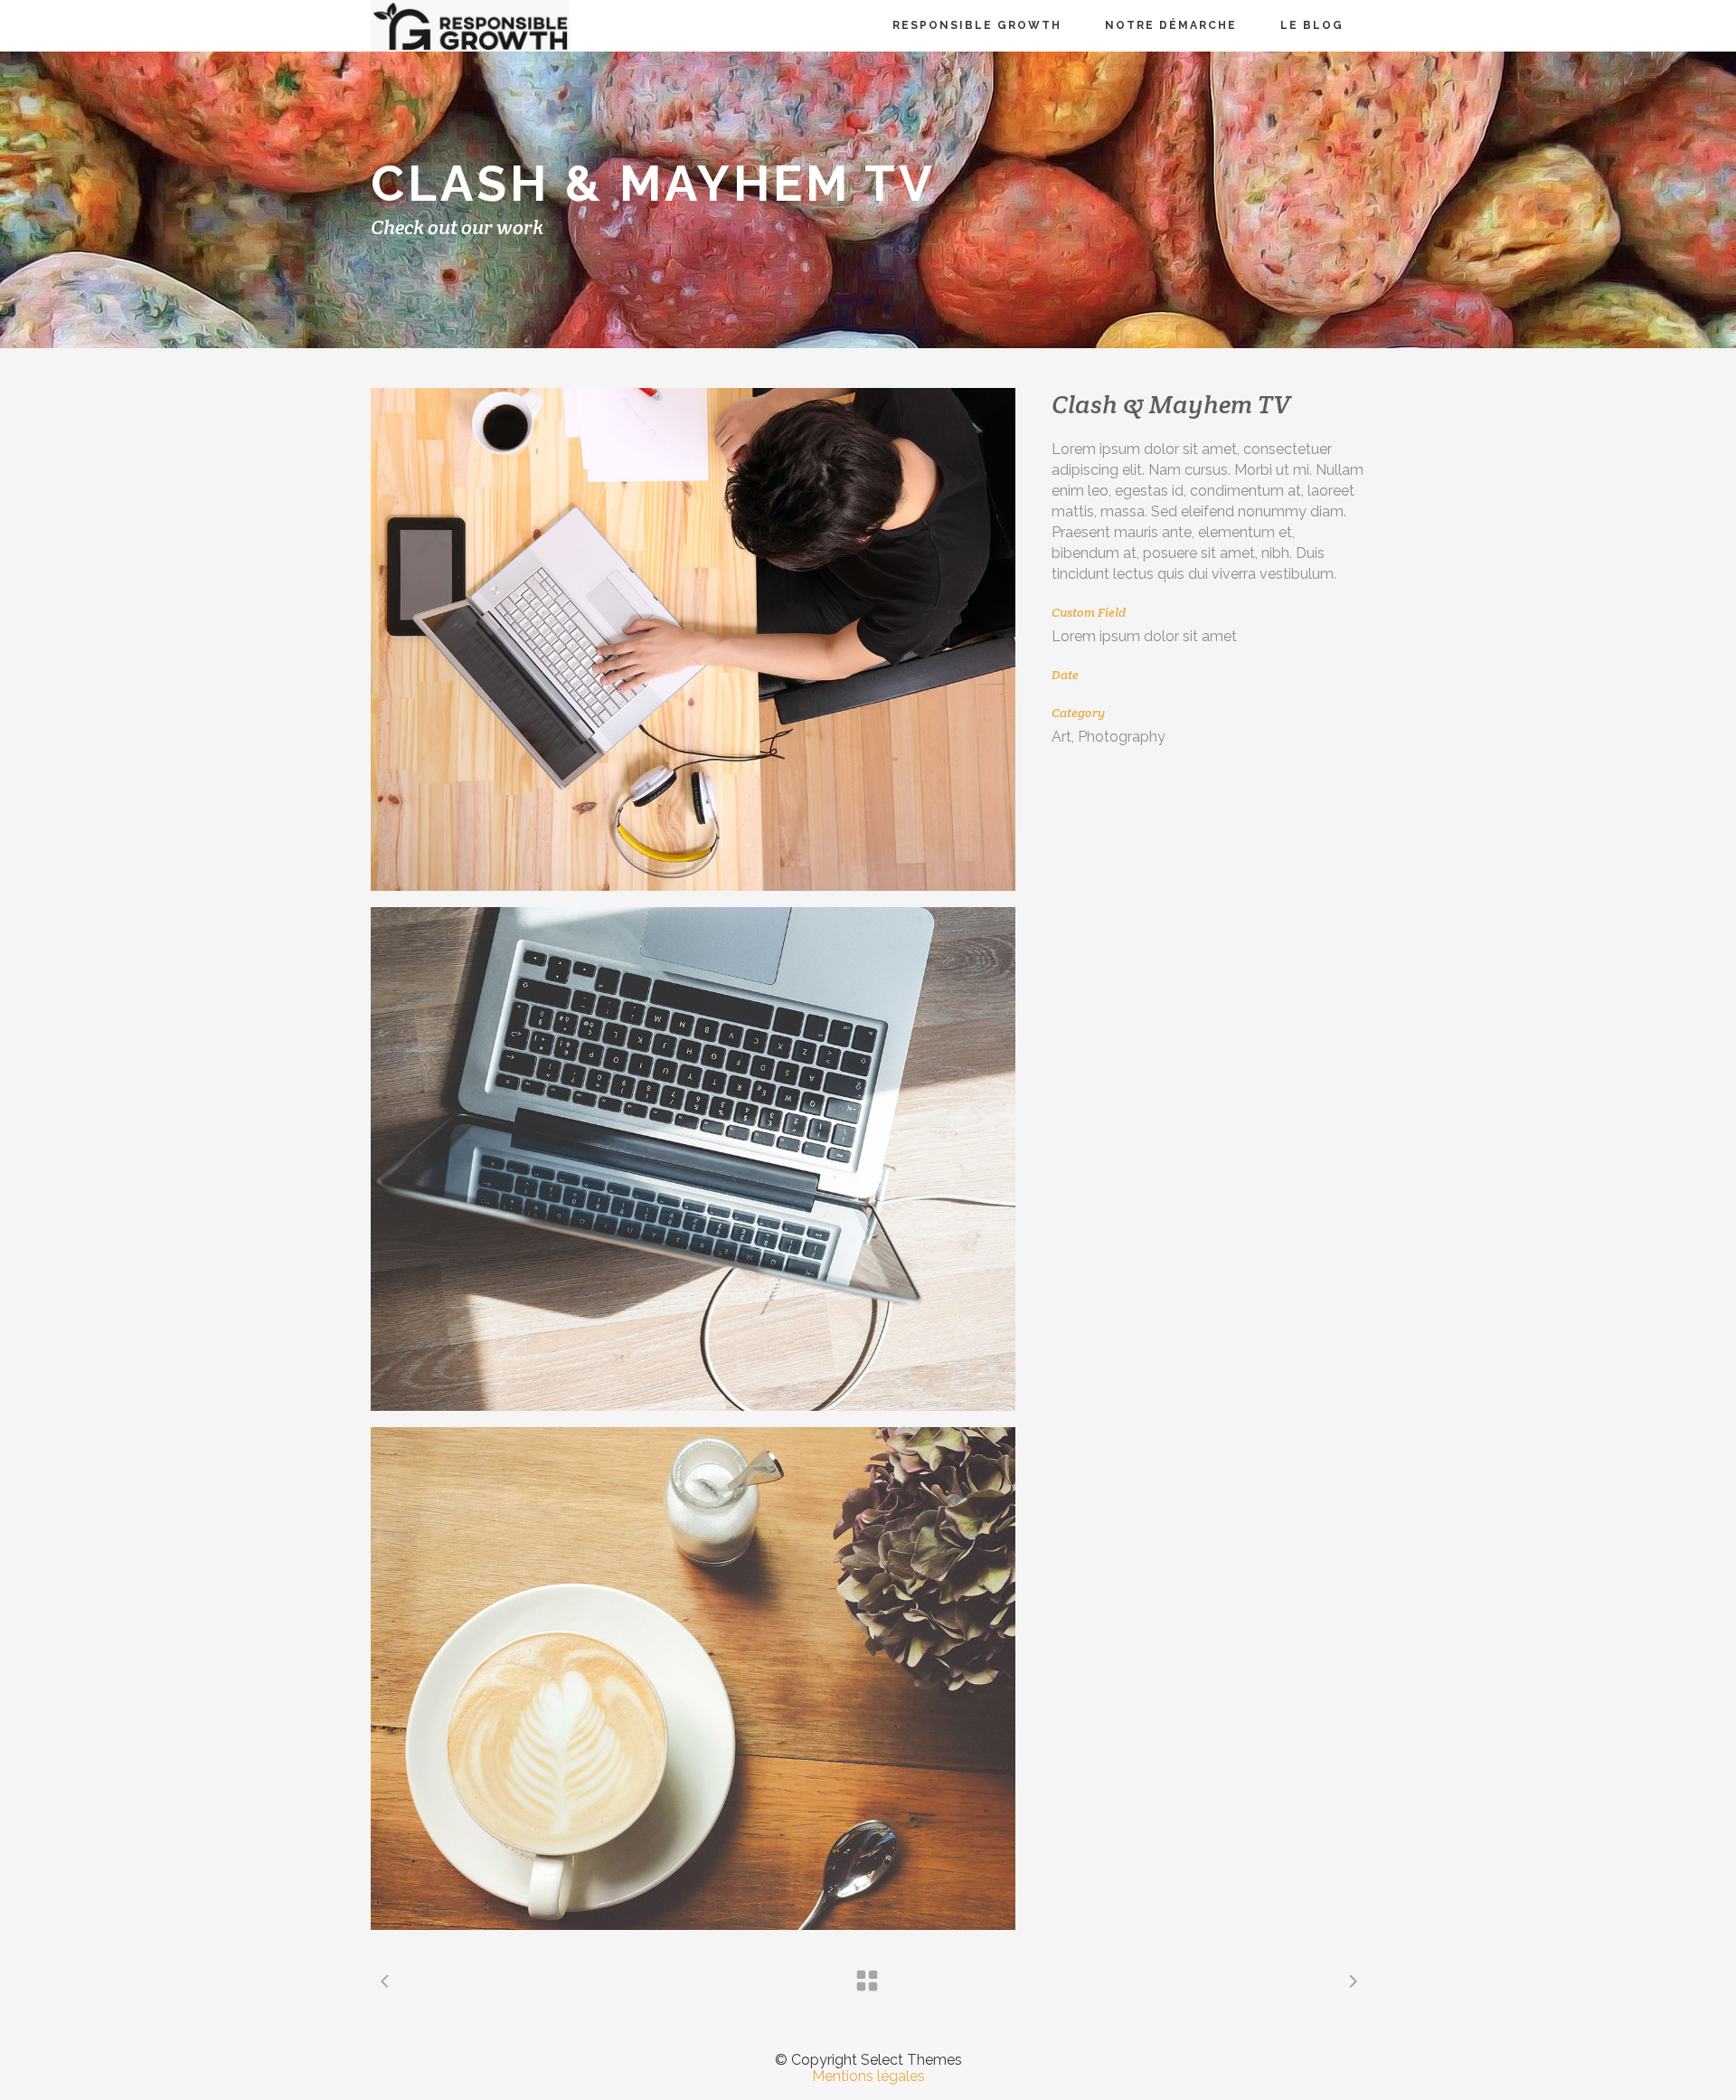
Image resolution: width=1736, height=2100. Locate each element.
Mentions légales (868, 2076)
